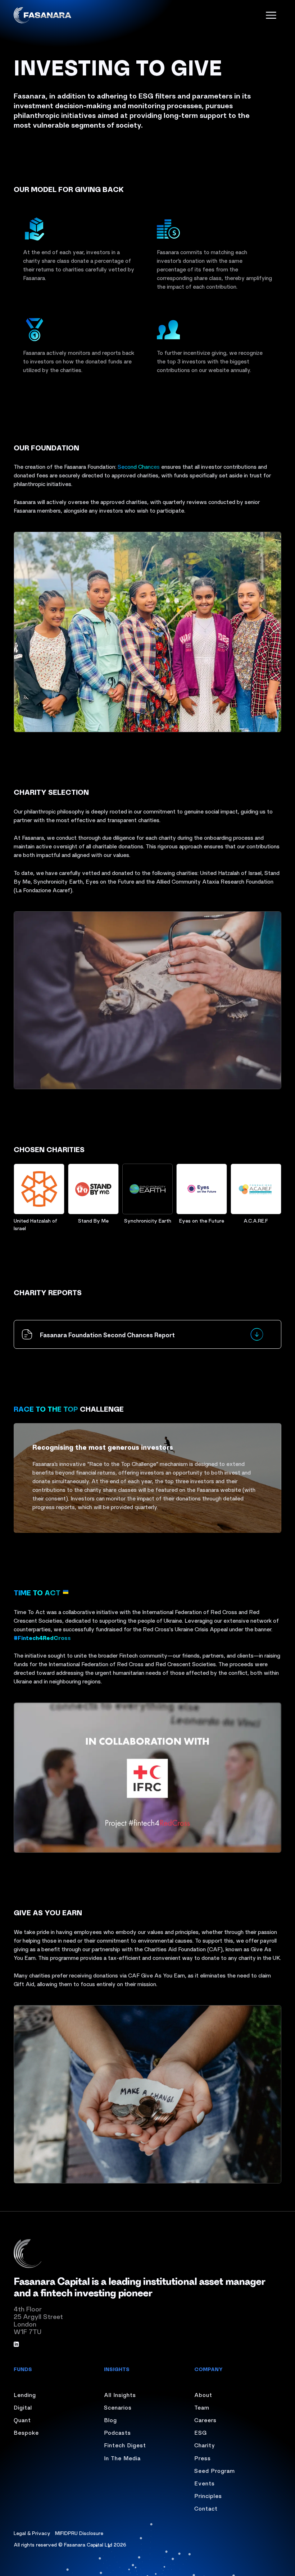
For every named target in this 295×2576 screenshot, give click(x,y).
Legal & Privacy (32, 2533)
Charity (205, 2445)
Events (205, 2483)
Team (202, 2407)
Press (203, 2458)
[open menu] (271, 15)
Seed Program (215, 2470)
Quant (22, 2420)
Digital (23, 2407)
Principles (208, 2495)
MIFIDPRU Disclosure (79, 2533)
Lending (25, 2394)
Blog (110, 2420)
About (203, 2394)
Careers (205, 2420)
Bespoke (26, 2432)
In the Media (122, 2458)
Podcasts (117, 2432)
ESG (201, 2432)
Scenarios (118, 2407)
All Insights (120, 2394)
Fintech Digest (125, 2445)
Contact (206, 2508)
